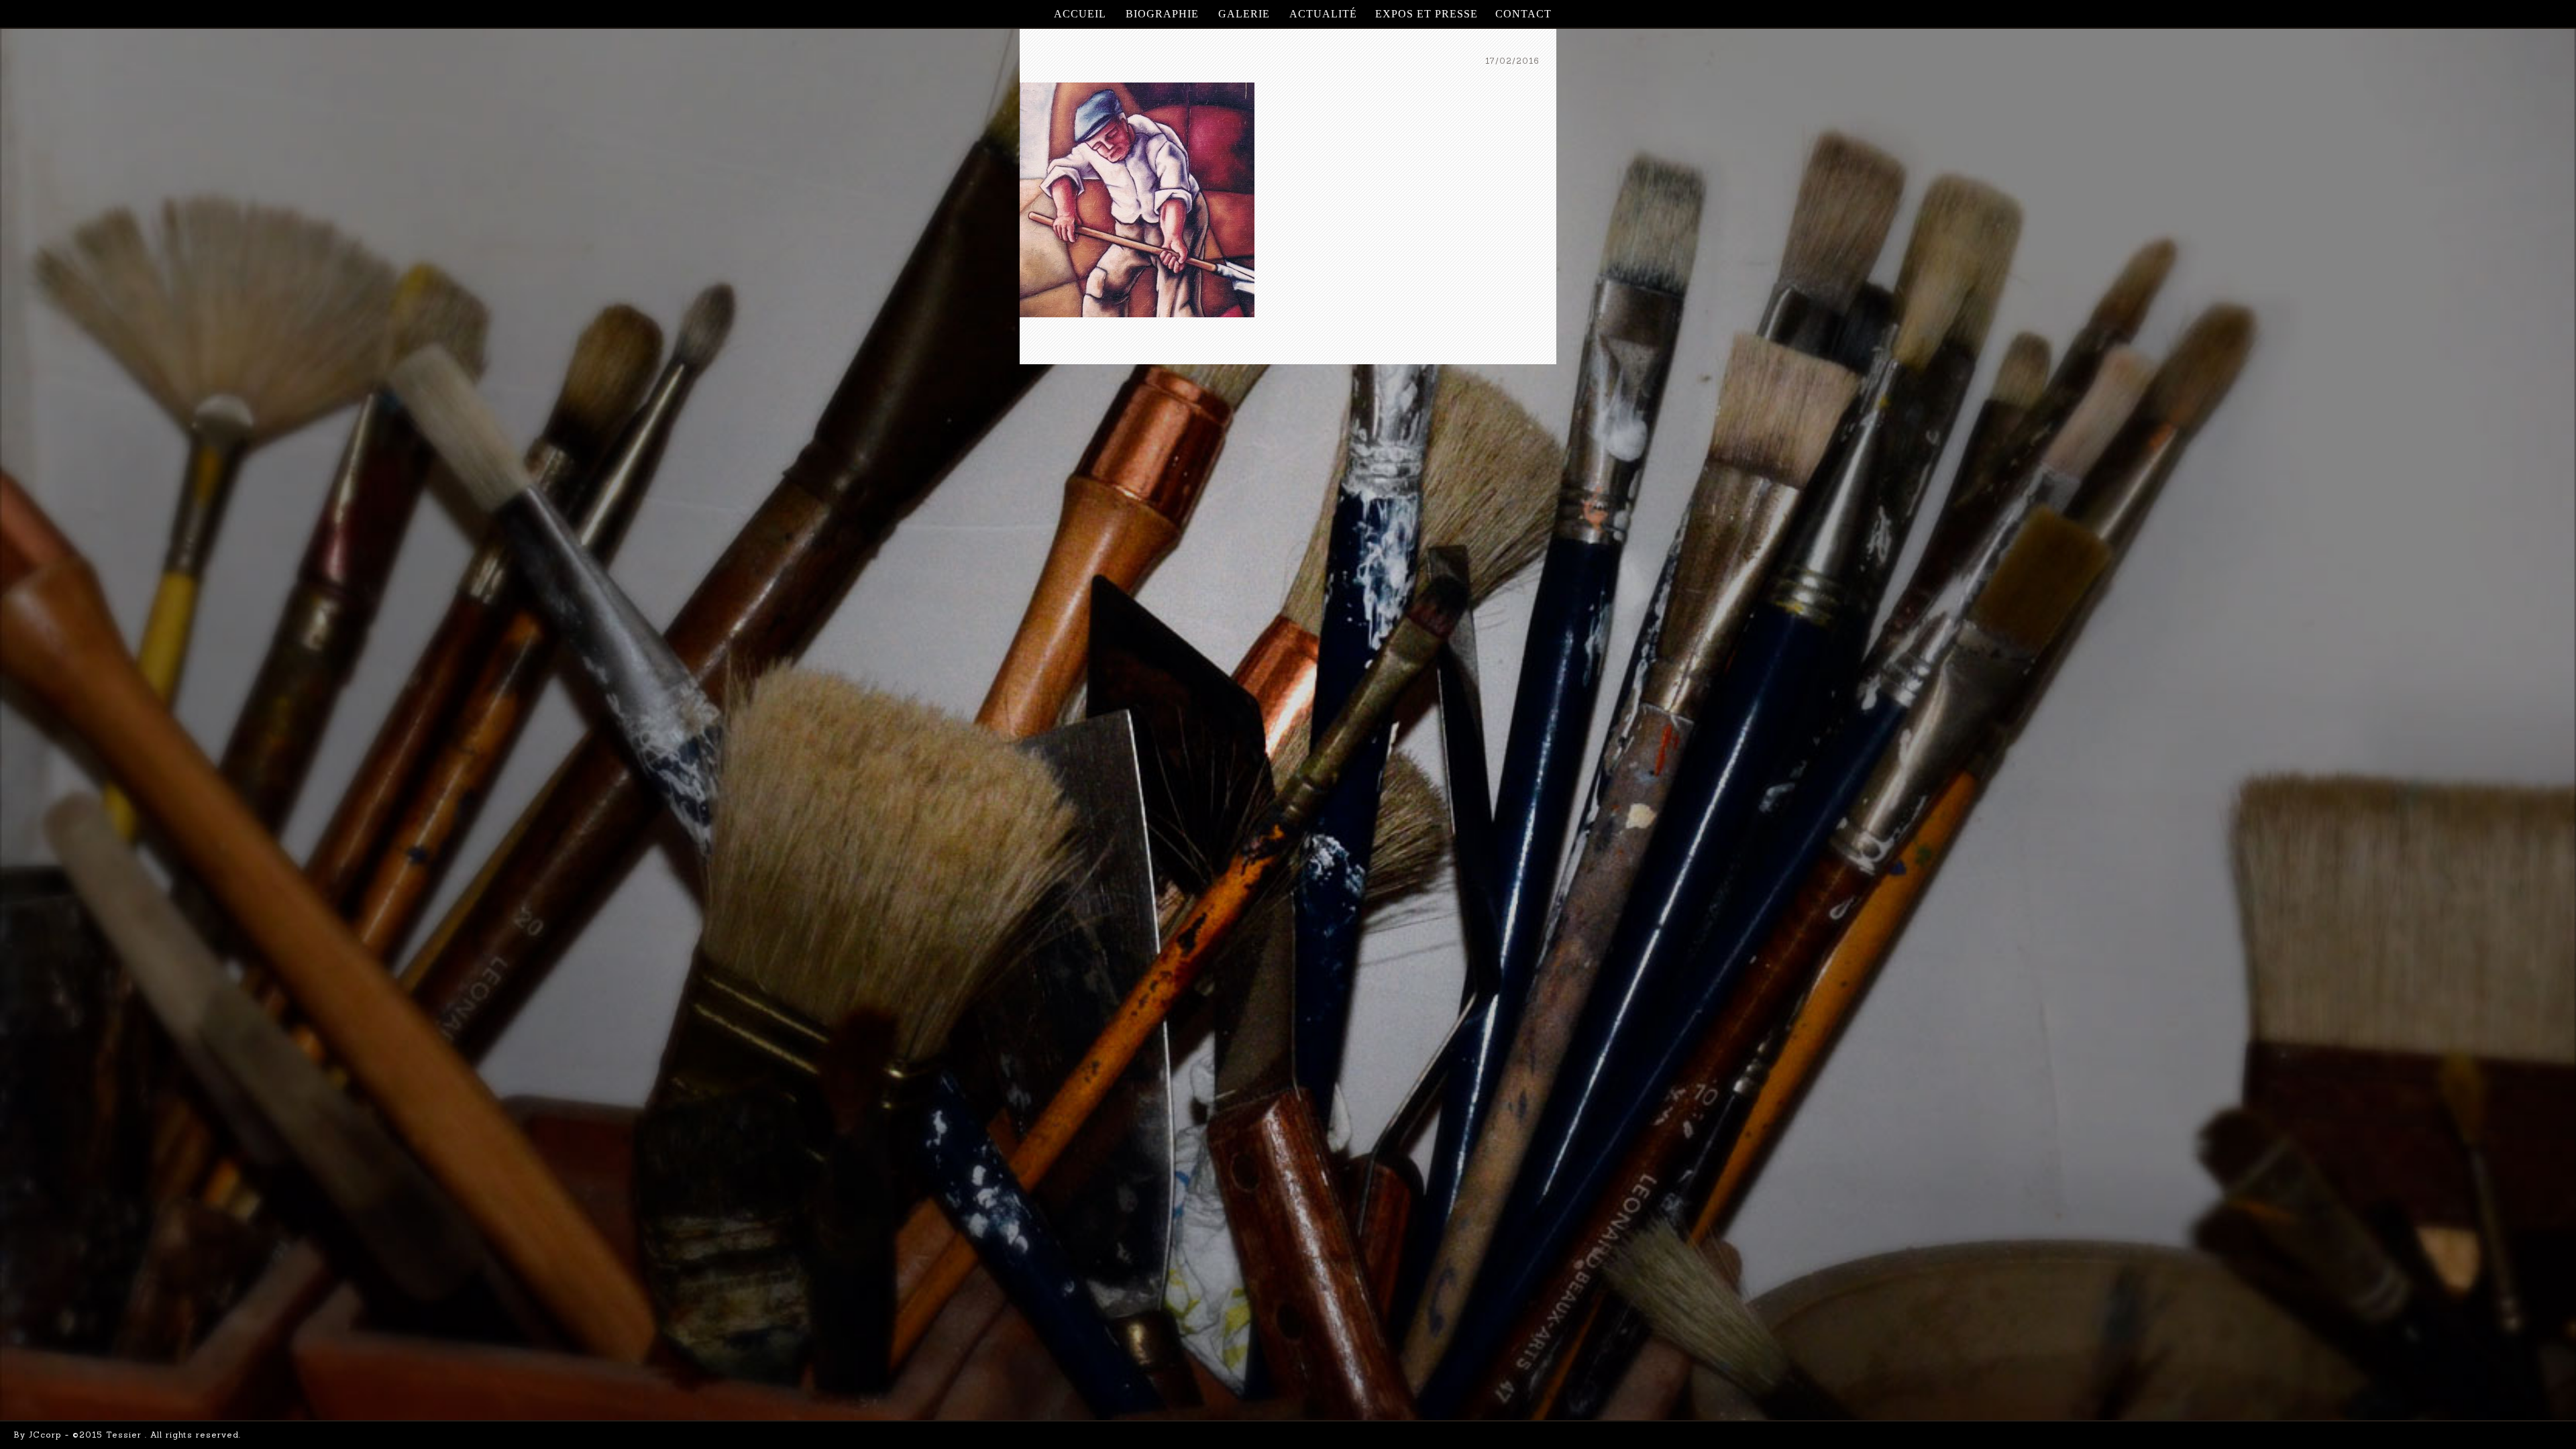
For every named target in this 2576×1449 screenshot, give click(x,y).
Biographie (1162, 14)
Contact (1523, 14)
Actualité (1323, 14)
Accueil (1080, 14)
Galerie (1244, 14)
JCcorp (45, 1435)
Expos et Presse (1427, 14)
